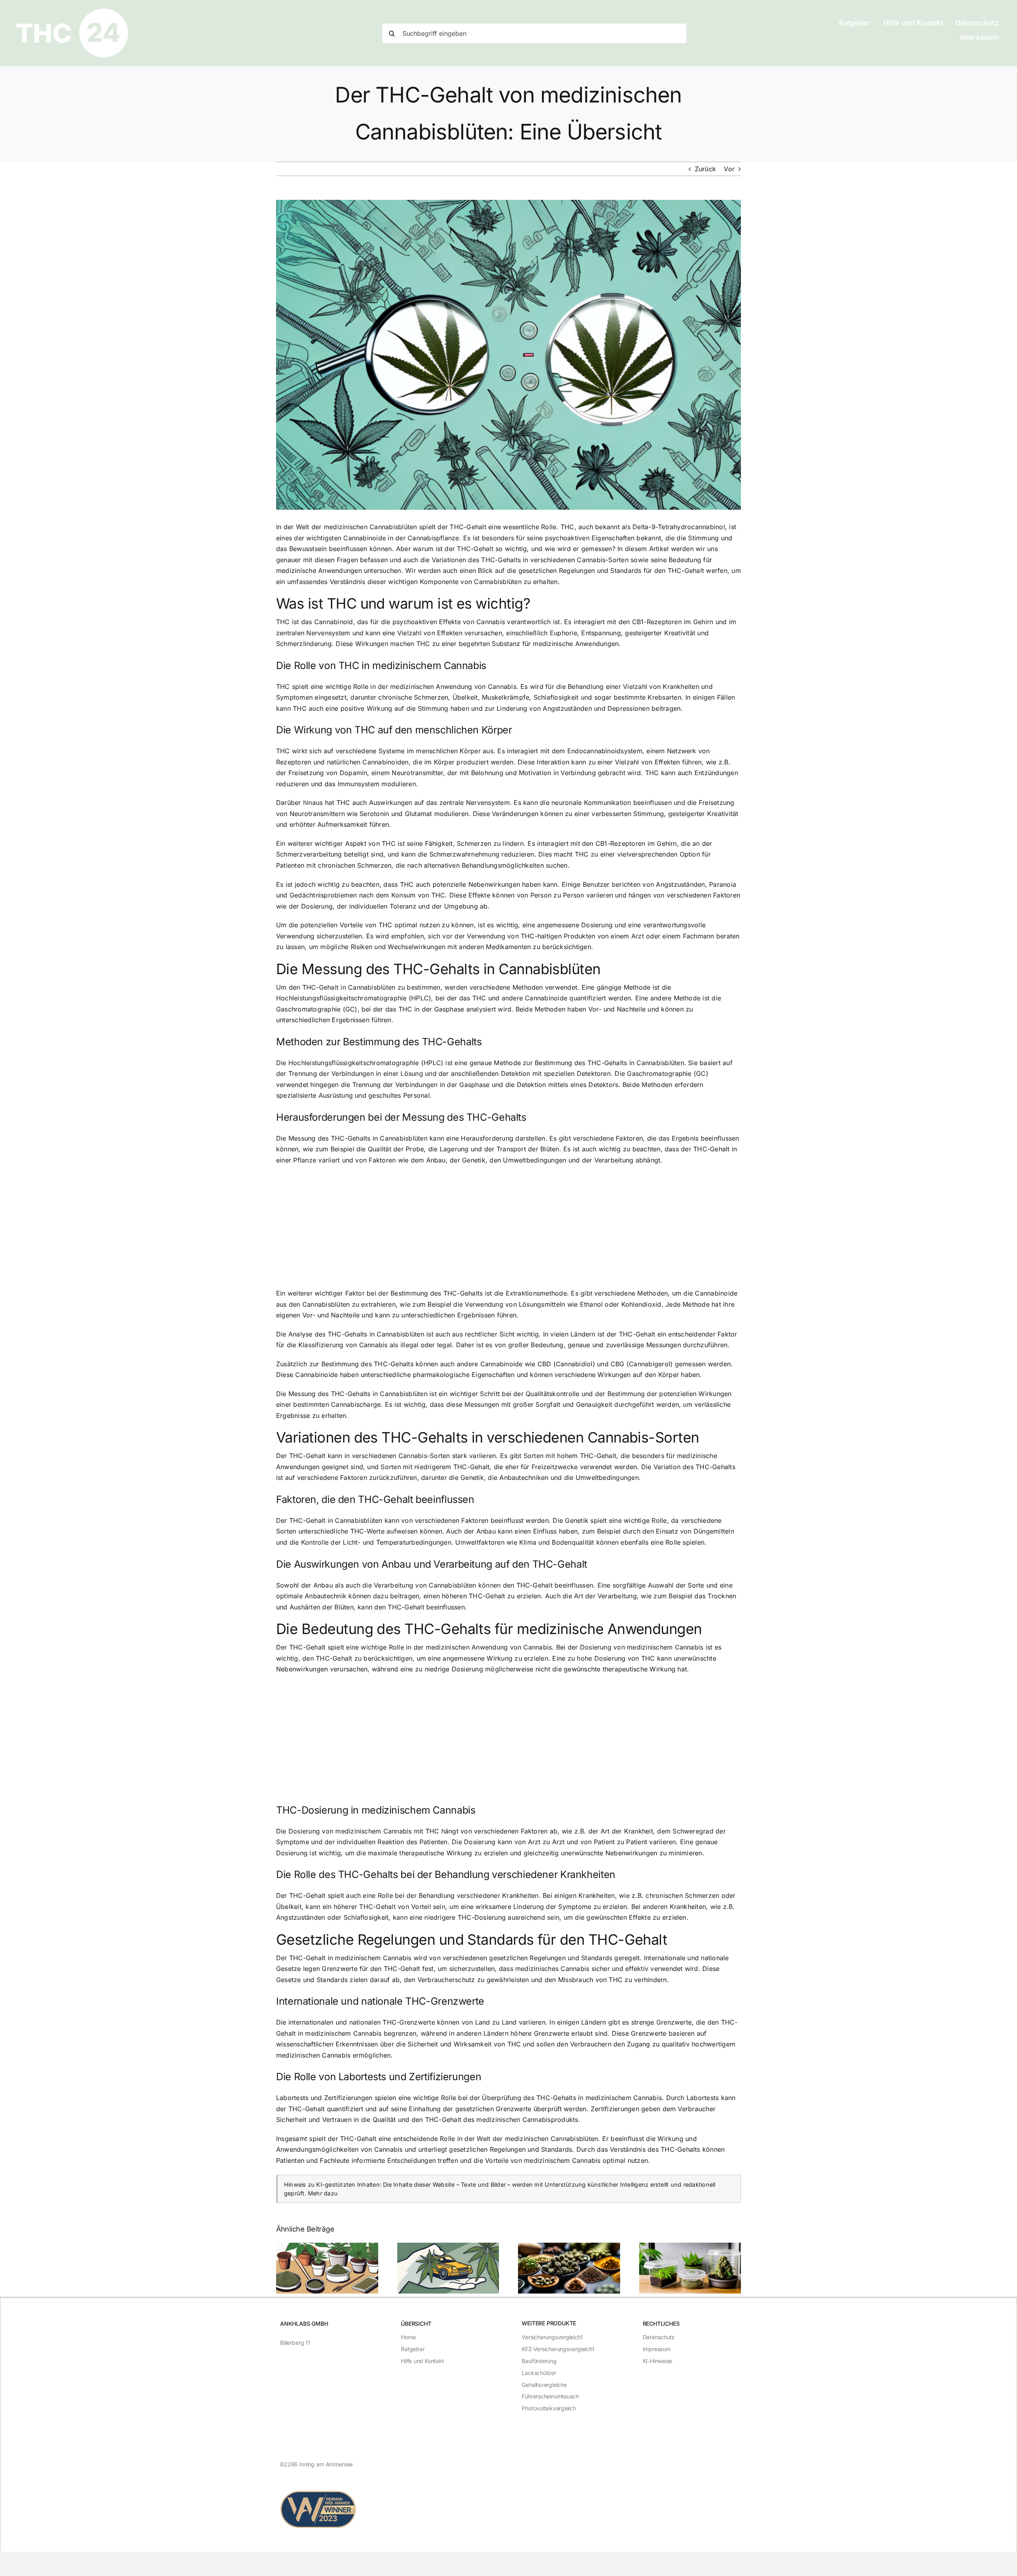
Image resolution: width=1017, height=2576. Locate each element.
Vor (729, 169)
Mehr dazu (323, 2193)
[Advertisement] (508, 1229)
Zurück (705, 169)
